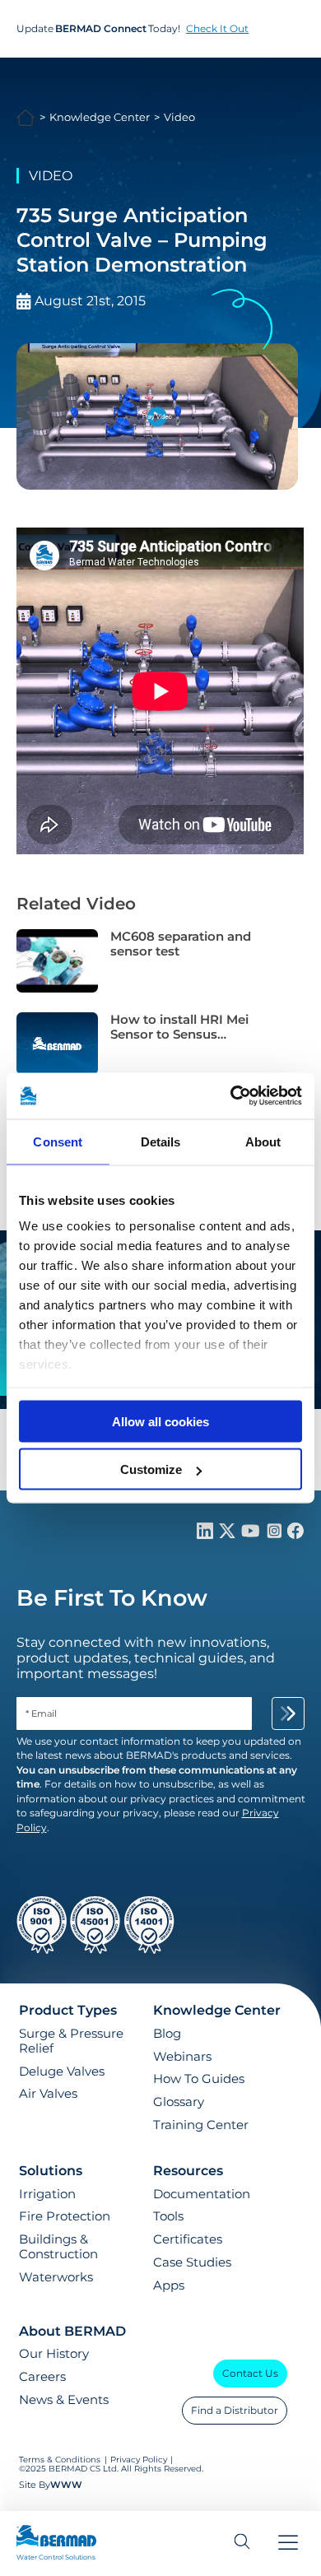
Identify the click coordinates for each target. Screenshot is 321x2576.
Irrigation (47, 2194)
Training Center (201, 2125)
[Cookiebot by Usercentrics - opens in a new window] (231, 1096)
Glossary (179, 2102)
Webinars (182, 2057)
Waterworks (56, 2277)
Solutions (51, 2171)
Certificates (188, 2239)
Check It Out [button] (217, 28)
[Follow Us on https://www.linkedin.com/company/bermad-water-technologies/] (207, 1534)
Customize (151, 1469)
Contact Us (250, 2373)
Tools (168, 2216)
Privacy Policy (139, 2460)
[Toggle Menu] (288, 2544)
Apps (169, 2285)
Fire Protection (65, 2216)
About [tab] (263, 1141)
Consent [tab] (58, 1141)
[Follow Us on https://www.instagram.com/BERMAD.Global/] (276, 1534)
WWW (66, 2485)
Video (179, 117)
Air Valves (48, 2094)
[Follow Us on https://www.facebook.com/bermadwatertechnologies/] (295, 1534)
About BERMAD (72, 2331)
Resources (188, 2171)
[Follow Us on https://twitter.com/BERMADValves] (229, 1534)
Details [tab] (161, 1141)
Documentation (202, 2194)
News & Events (64, 2400)
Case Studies (192, 2262)
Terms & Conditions (61, 2460)
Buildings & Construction (58, 2247)
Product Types (68, 2010)
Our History (54, 2354)
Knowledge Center (100, 117)
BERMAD (26, 118)
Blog (167, 2034)
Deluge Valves (62, 2071)
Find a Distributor (235, 2410)
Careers (42, 2377)
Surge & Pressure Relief (71, 2041)
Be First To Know (112, 1598)
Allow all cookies (160, 1421)
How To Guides (199, 2079)
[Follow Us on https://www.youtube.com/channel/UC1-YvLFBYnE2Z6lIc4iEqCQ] (252, 1534)
